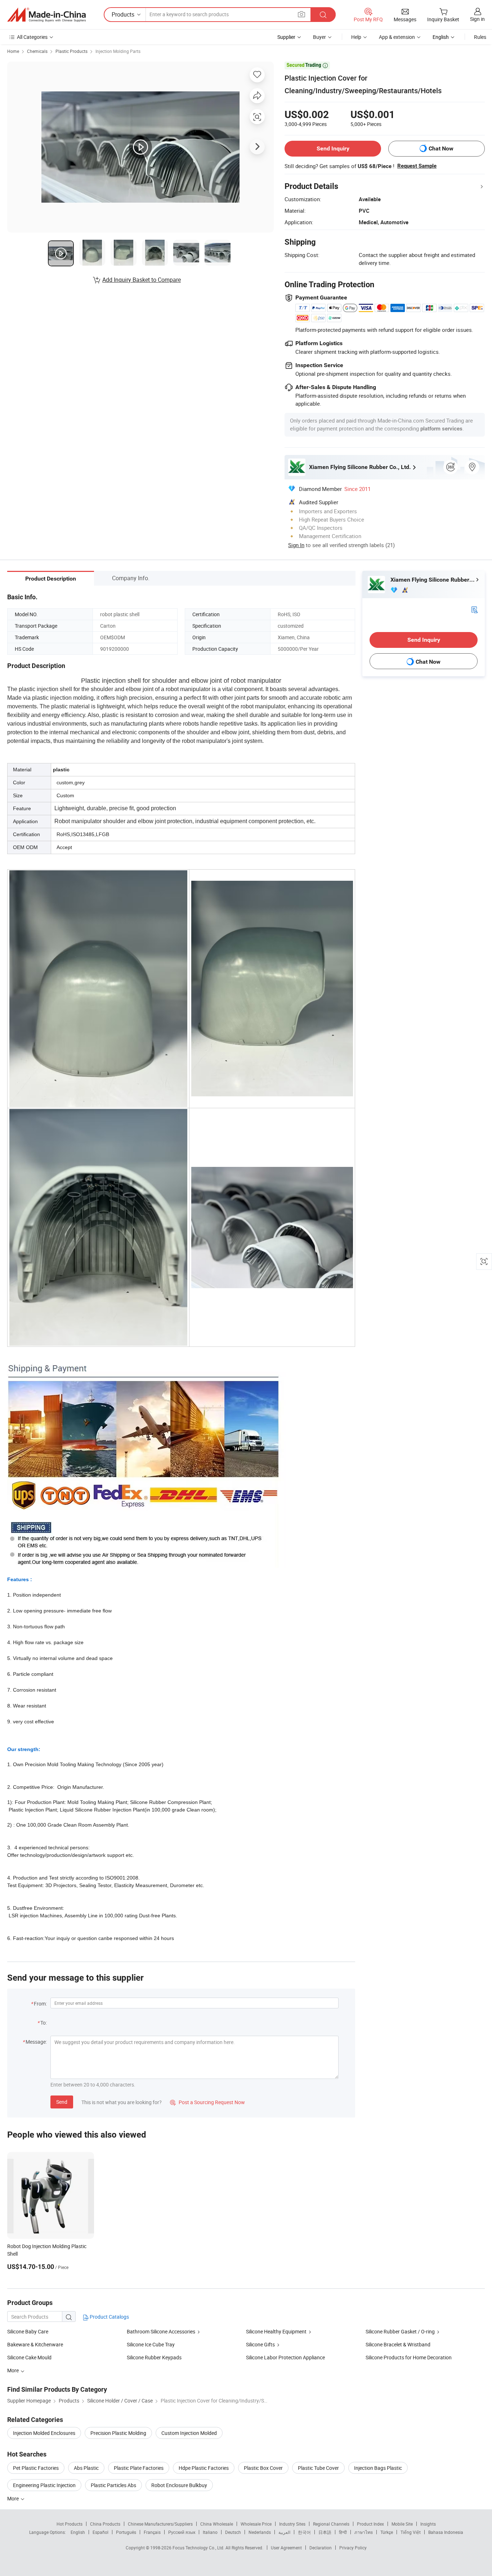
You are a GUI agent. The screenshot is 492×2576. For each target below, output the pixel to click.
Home (13, 51)
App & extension (397, 37)
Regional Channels (331, 2524)
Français (152, 2532)
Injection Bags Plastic (378, 2468)
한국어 (304, 2532)
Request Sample (417, 166)
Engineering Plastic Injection (44, 2485)
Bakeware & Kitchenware (35, 2344)
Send (62, 2102)
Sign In (296, 545)
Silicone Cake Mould (29, 2357)
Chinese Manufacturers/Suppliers (160, 2524)
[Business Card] (474, 609)
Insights (428, 2524)
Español (100, 2532)
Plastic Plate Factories (139, 2468)
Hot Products (70, 2524)
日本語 (325, 2532)
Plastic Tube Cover (318, 2468)
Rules (480, 37)
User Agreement (286, 2548)
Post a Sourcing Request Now (207, 2102)
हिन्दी (343, 2532)
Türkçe (387, 2532)
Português (126, 2532)
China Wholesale (217, 2524)
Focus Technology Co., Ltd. (199, 2548)
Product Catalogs (109, 2317)
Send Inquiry (333, 148)
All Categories (32, 37)
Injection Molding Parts (118, 51)
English (78, 2532)
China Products (105, 2524)
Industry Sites (292, 2524)
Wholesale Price (256, 2524)
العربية (284, 2532)
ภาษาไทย (364, 2532)
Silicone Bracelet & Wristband (398, 2344)
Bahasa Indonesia (446, 2532)
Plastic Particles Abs (113, 2485)
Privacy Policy (353, 2548)
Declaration (321, 2548)
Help (356, 37)
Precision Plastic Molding (118, 2433)
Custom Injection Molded (189, 2433)
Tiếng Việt (411, 2532)
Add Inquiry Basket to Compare (142, 280)
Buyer (319, 37)
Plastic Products (71, 51)
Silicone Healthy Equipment (276, 2331)
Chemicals (37, 51)
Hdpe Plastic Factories (204, 2468)
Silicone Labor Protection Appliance (285, 2357)
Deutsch (233, 2532)
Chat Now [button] (441, 148)
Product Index (370, 2524)
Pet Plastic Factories (36, 2468)
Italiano (210, 2532)
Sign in (477, 19)
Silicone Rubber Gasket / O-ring (400, 2331)
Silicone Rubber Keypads (154, 2357)
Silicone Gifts (260, 2344)
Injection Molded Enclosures (44, 2433)
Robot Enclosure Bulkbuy (179, 2485)
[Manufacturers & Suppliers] (46, 15)
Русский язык (182, 2532)
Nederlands (260, 2532)
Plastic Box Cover (263, 2468)
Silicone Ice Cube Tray (151, 2344)
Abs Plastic (86, 2468)
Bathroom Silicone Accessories (161, 2331)
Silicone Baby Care (28, 2331)
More (14, 2498)
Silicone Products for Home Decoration (409, 2357)
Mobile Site (402, 2524)
